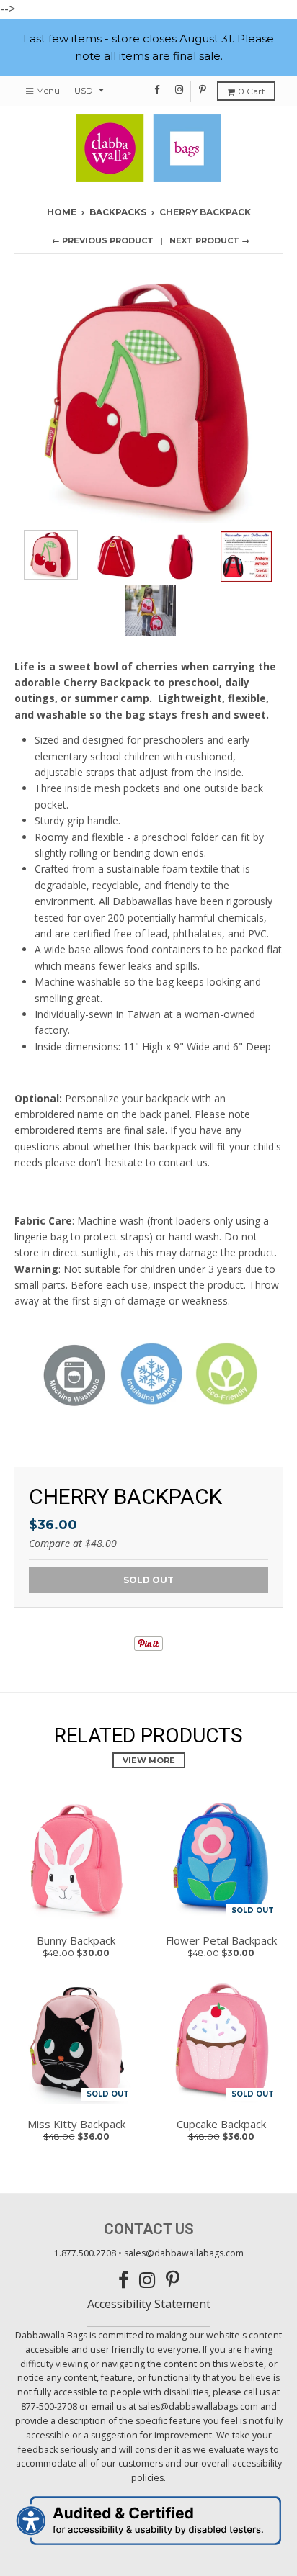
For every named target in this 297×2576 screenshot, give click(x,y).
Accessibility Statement (149, 2304)
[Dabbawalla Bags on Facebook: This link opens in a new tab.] (158, 89)
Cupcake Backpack (221, 2124)
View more (149, 1760)
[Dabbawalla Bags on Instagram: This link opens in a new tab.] (180, 89)
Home (62, 212)
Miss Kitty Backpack (76, 2124)
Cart (252, 91)
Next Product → (209, 240)
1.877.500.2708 (85, 2253)
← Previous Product (103, 240)
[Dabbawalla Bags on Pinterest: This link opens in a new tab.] (203, 89)
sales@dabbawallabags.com (184, 2253)
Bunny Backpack (76, 1940)
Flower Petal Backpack (221, 1940)
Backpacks (118, 212)
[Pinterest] (148, 1647)
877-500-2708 (49, 2406)
